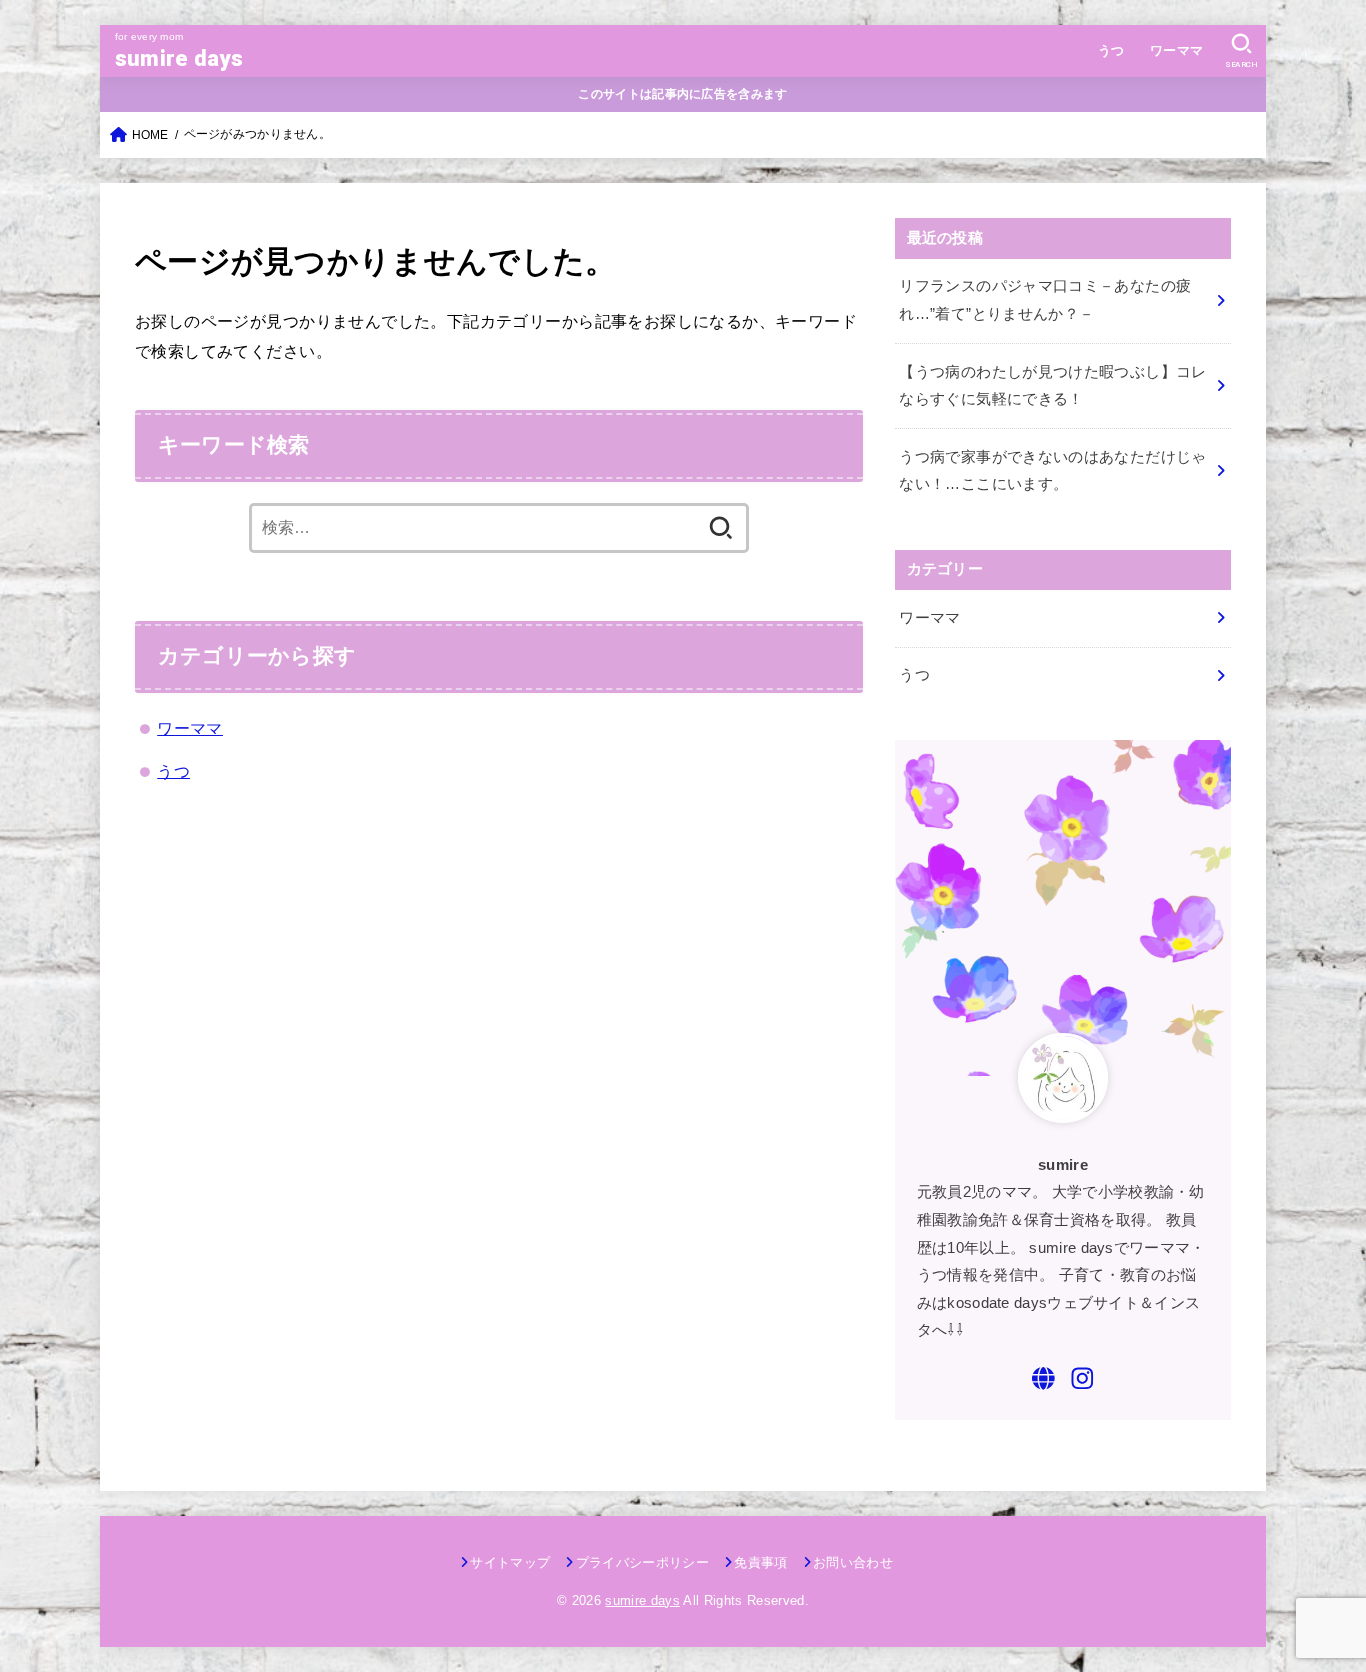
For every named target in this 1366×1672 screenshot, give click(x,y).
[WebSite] (1043, 1378)
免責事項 (760, 1562)
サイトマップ (510, 1562)
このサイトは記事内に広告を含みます (682, 94)
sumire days (179, 58)
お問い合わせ (853, 1562)
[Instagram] (1082, 1378)
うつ (1111, 50)
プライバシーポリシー (642, 1562)
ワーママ (1177, 50)
